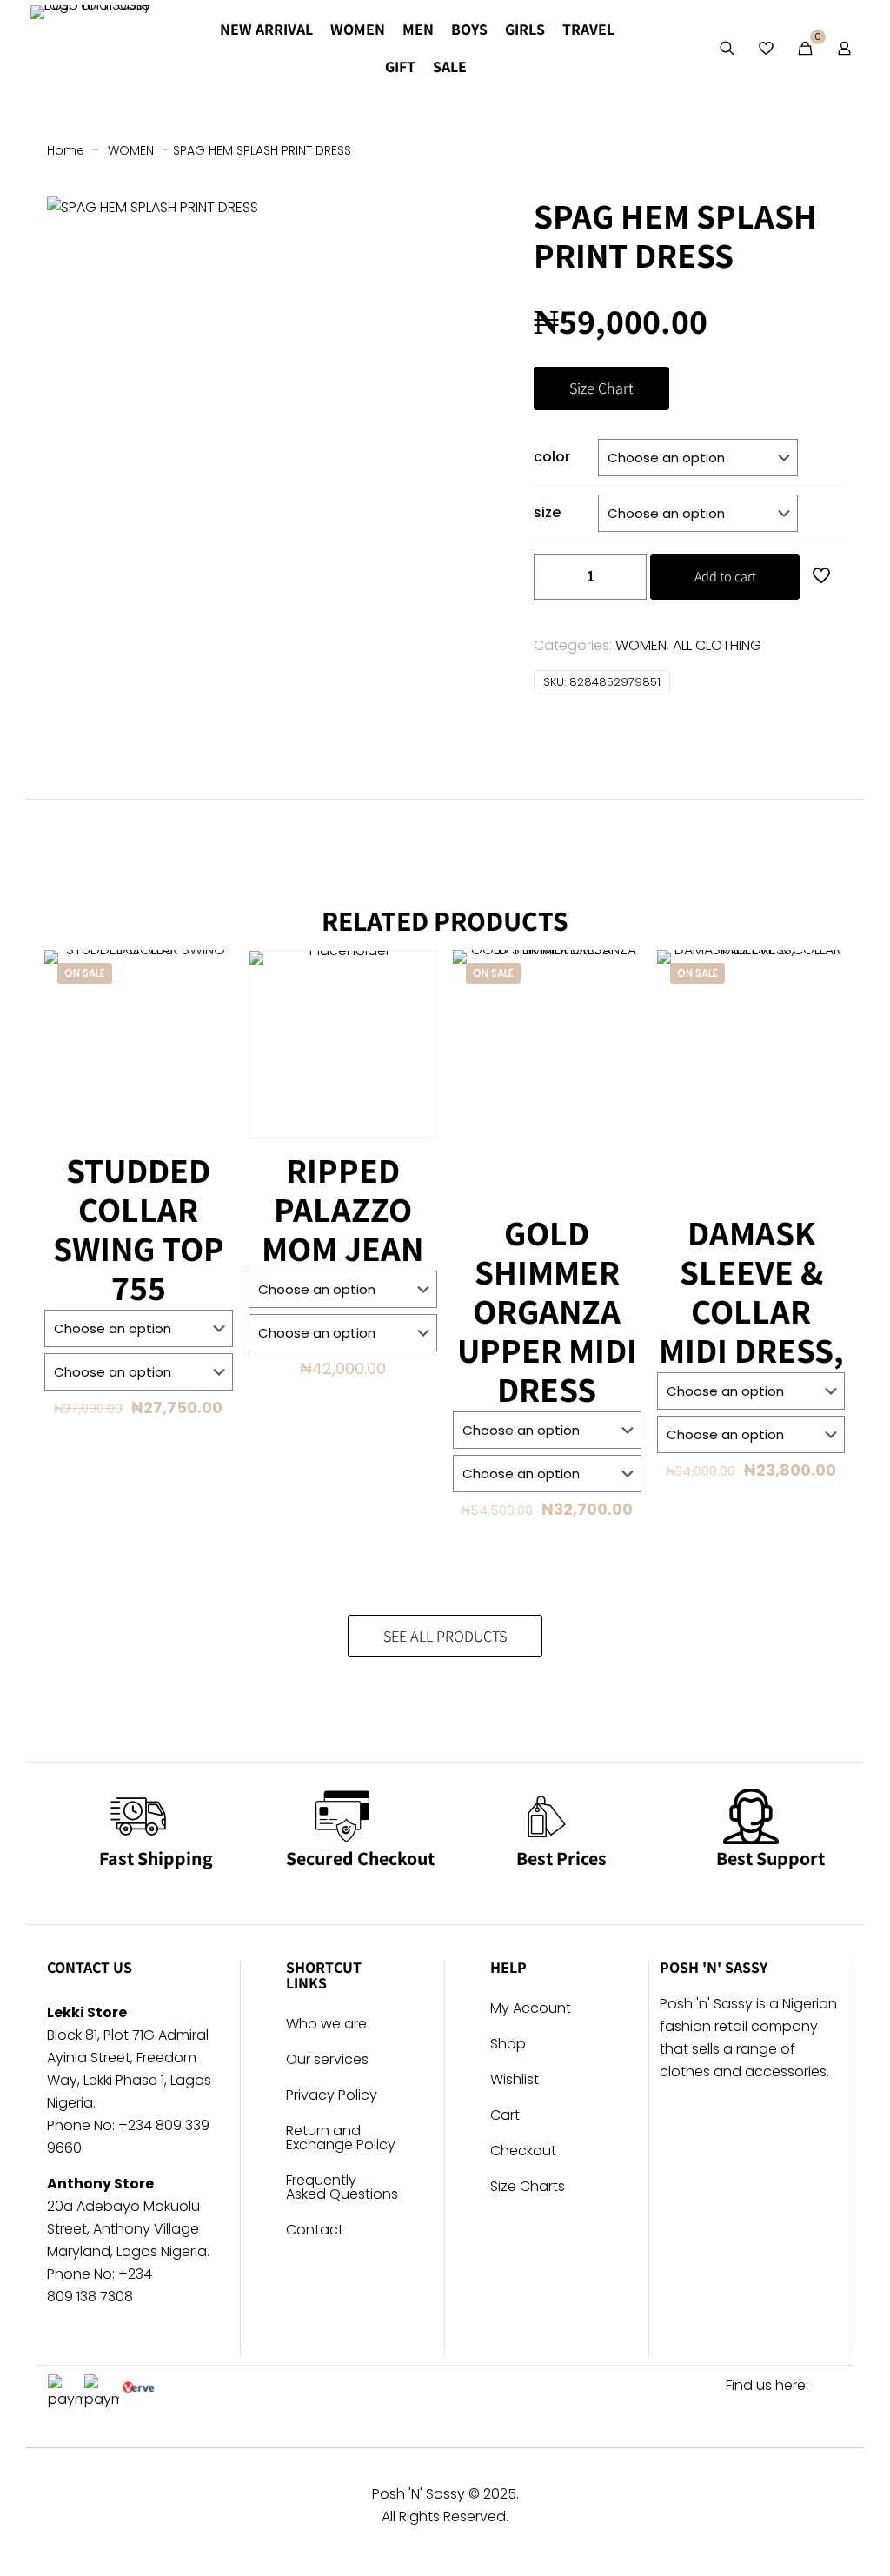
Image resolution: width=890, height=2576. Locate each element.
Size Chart (601, 388)
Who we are (326, 2025)
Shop (508, 2045)
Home (66, 150)
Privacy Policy (332, 2097)
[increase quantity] (627, 577)
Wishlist (515, 2081)
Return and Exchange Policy (341, 2139)
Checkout (523, 2152)
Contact (315, 2231)
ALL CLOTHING (717, 645)
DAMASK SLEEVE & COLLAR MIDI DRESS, (751, 1291)
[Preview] (209, 1049)
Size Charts (528, 2188)
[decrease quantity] (553, 577)
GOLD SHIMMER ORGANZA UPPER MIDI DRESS (547, 1311)
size (547, 512)
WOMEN (131, 150)
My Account (531, 2010)
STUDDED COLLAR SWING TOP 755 (139, 1228)
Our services (327, 2061)
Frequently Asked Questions (342, 2189)
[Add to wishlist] (209, 1012)
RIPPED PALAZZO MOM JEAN (342, 1209)
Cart (505, 2117)
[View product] (209, 974)
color (552, 457)
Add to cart (725, 577)
